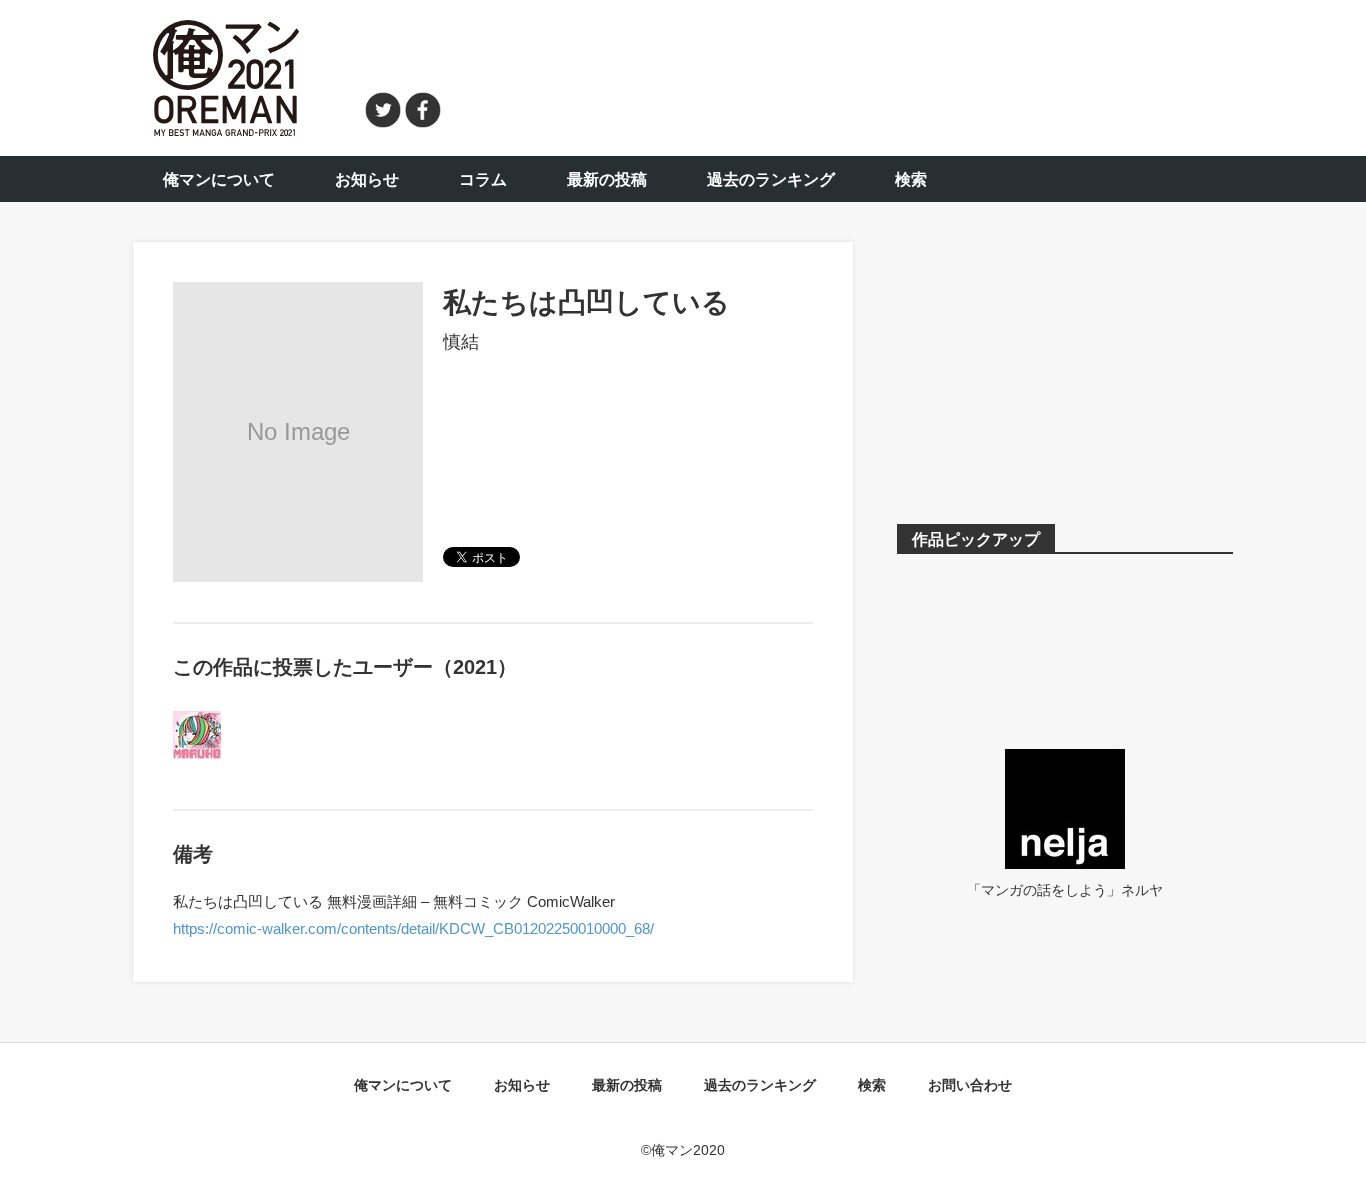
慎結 (461, 342)
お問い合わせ (970, 1085)
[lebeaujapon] (197, 723)
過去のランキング (771, 179)
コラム (483, 179)
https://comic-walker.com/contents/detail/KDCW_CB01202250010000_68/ (413, 928)
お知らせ (367, 179)
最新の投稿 (607, 179)
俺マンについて (219, 179)
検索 (911, 179)
